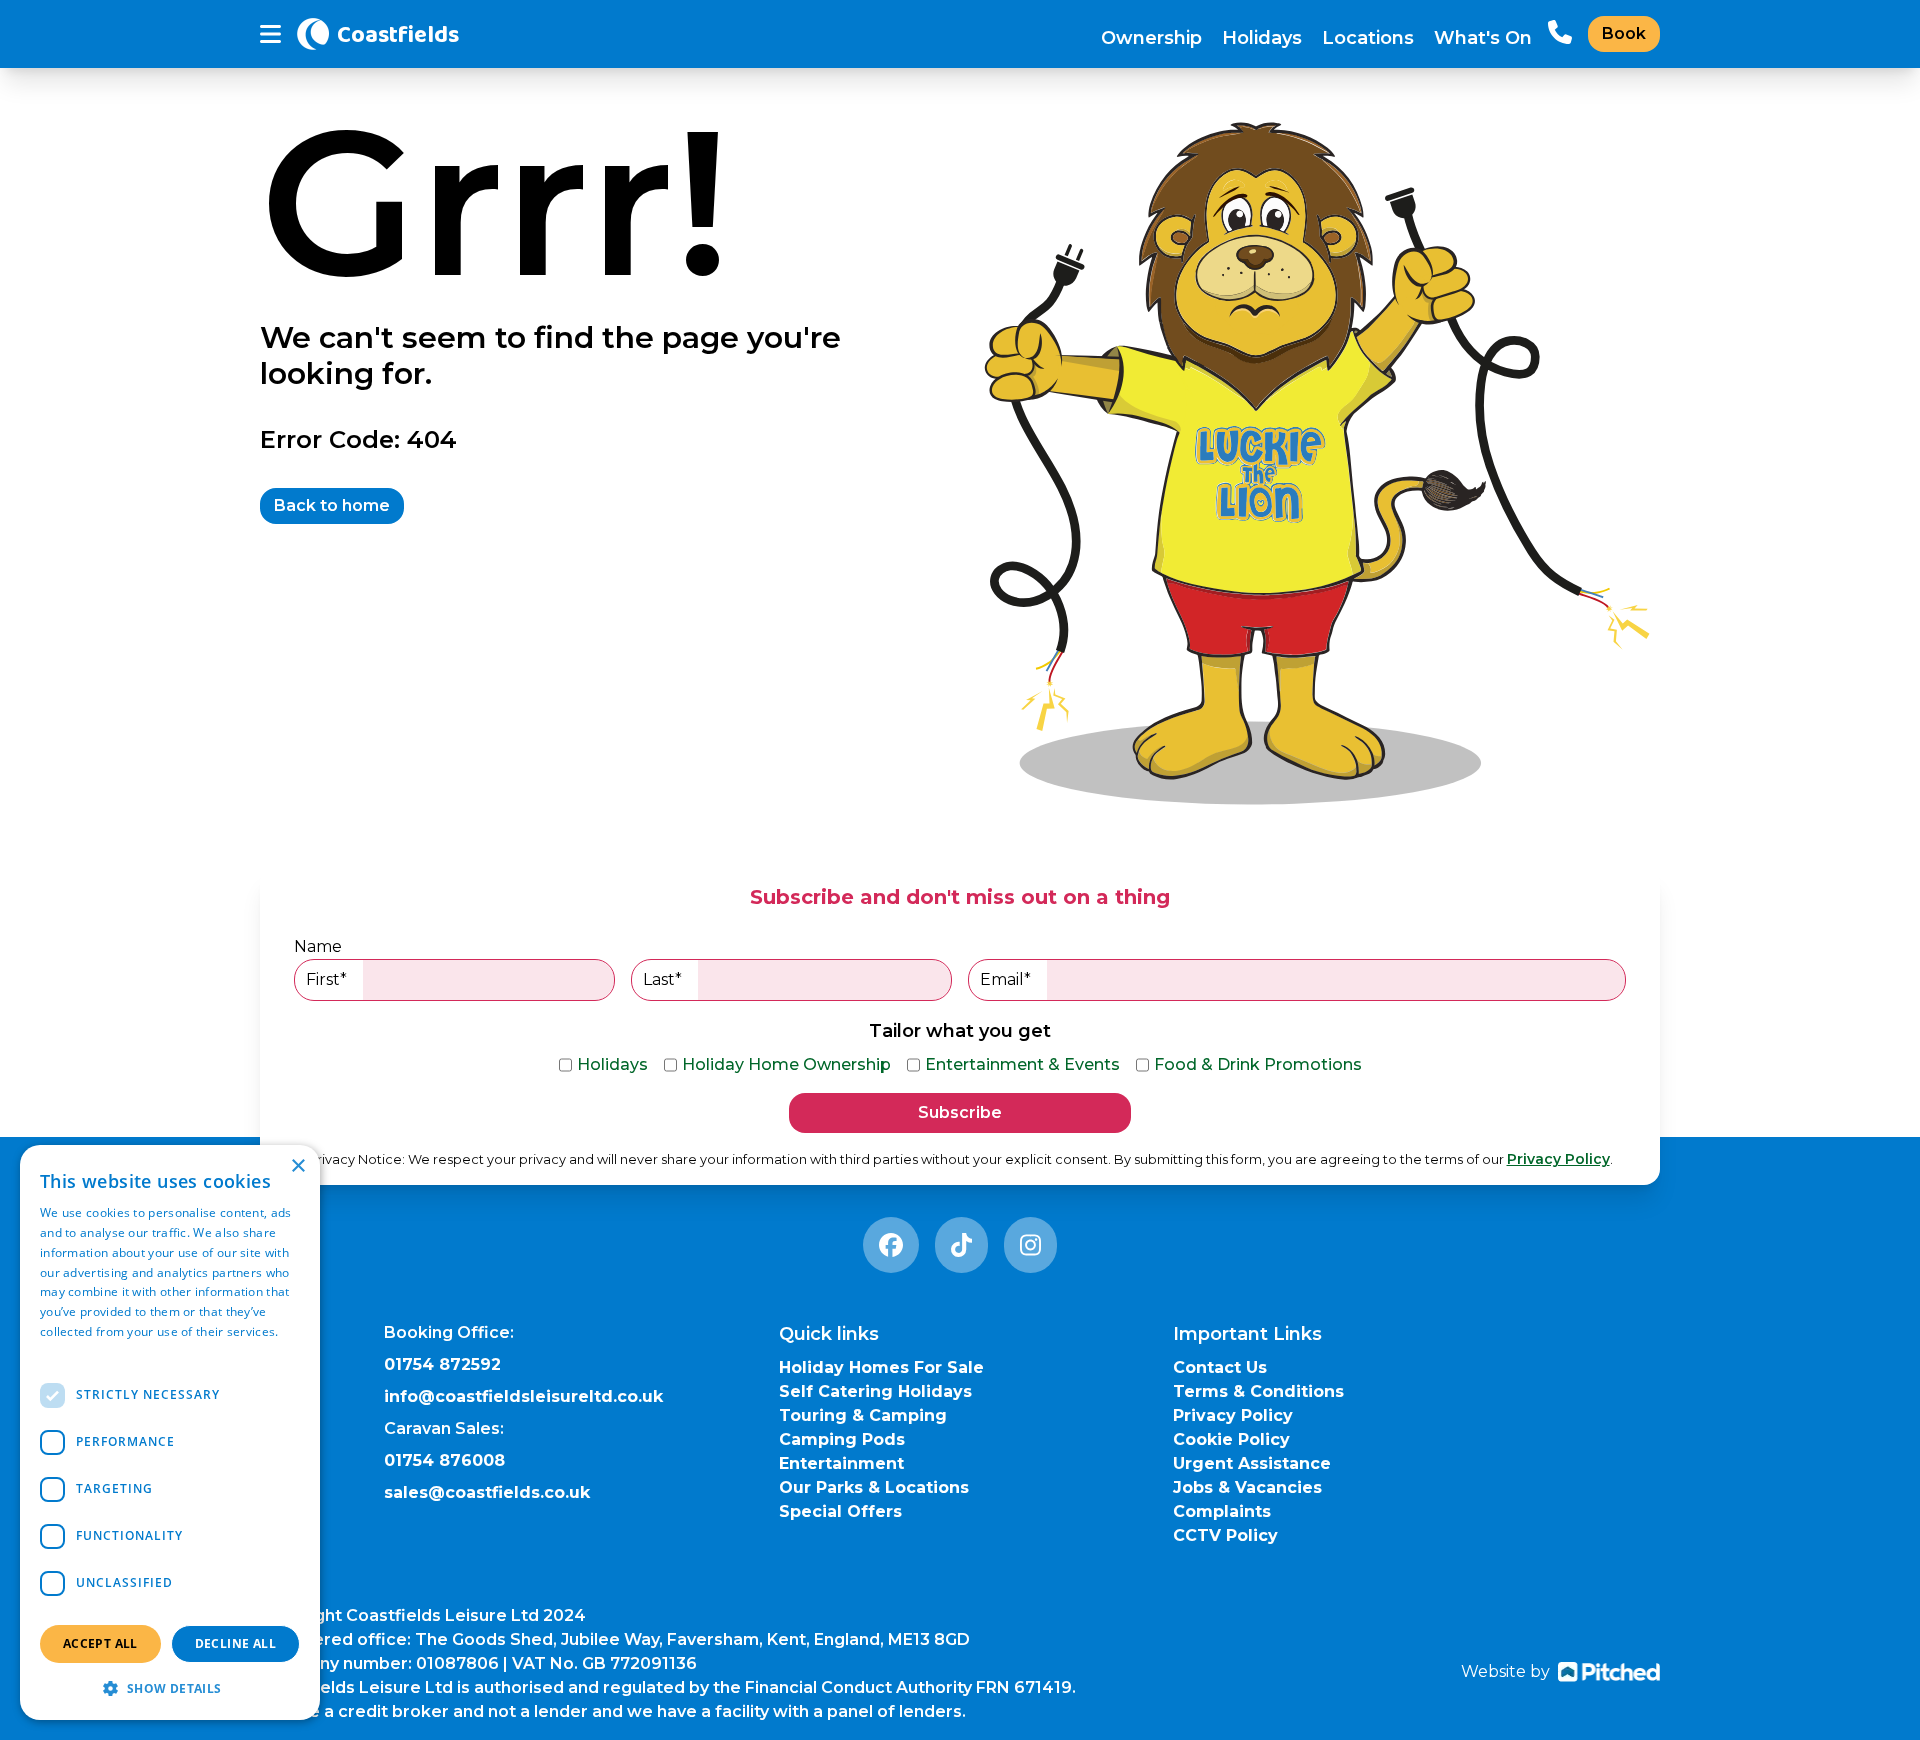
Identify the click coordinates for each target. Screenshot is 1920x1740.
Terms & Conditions (1258, 1391)
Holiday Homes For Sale (881, 1367)
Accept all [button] (100, 1643)
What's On (1483, 38)
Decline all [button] (235, 1643)
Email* (1005, 979)
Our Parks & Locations (874, 1487)
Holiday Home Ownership (786, 1064)
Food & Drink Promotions (1258, 1064)
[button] (170, 1688)
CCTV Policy (1225, 1535)
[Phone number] (1560, 34)
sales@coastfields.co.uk (487, 1492)
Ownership (1151, 38)
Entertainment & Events (1022, 1064)
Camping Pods (842, 1439)
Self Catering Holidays (875, 1391)
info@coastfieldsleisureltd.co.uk (523, 1396)
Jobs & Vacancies (1247, 1487)
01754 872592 (442, 1364)
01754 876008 (444, 1460)
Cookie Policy (1231, 1439)
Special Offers (840, 1511)
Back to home (332, 505)
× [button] (297, 1166)
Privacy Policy (1558, 1159)
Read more (72, 1351)
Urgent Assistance (1252, 1463)
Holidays (1262, 38)
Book (1624, 33)
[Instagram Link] (1030, 1245)
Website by (1505, 1671)
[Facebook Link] (891, 1245)
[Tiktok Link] (961, 1245)
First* (326, 979)
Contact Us (1220, 1367)
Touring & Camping (863, 1415)
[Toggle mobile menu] (270, 34)
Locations (1368, 38)
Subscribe (960, 1112)
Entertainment (841, 1463)
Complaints (1222, 1511)
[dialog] (170, 1432)
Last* (662, 979)
